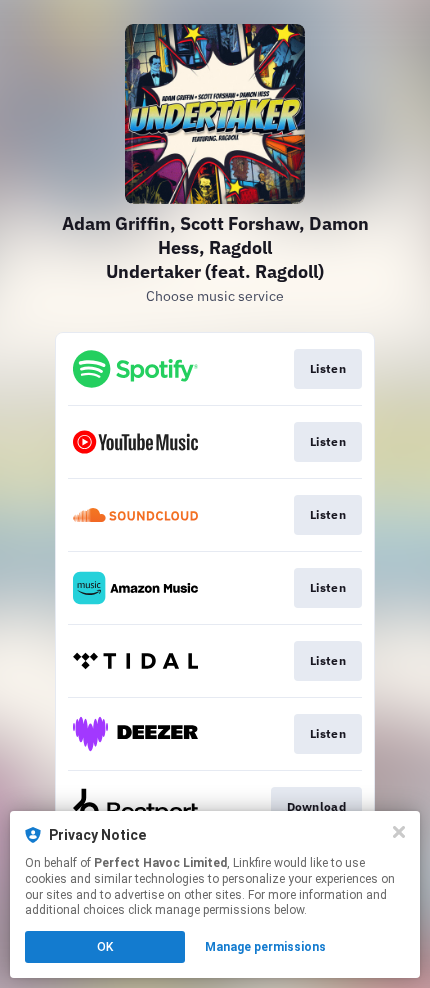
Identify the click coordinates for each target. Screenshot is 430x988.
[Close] (399, 832)
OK (105, 947)
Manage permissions (265, 947)
